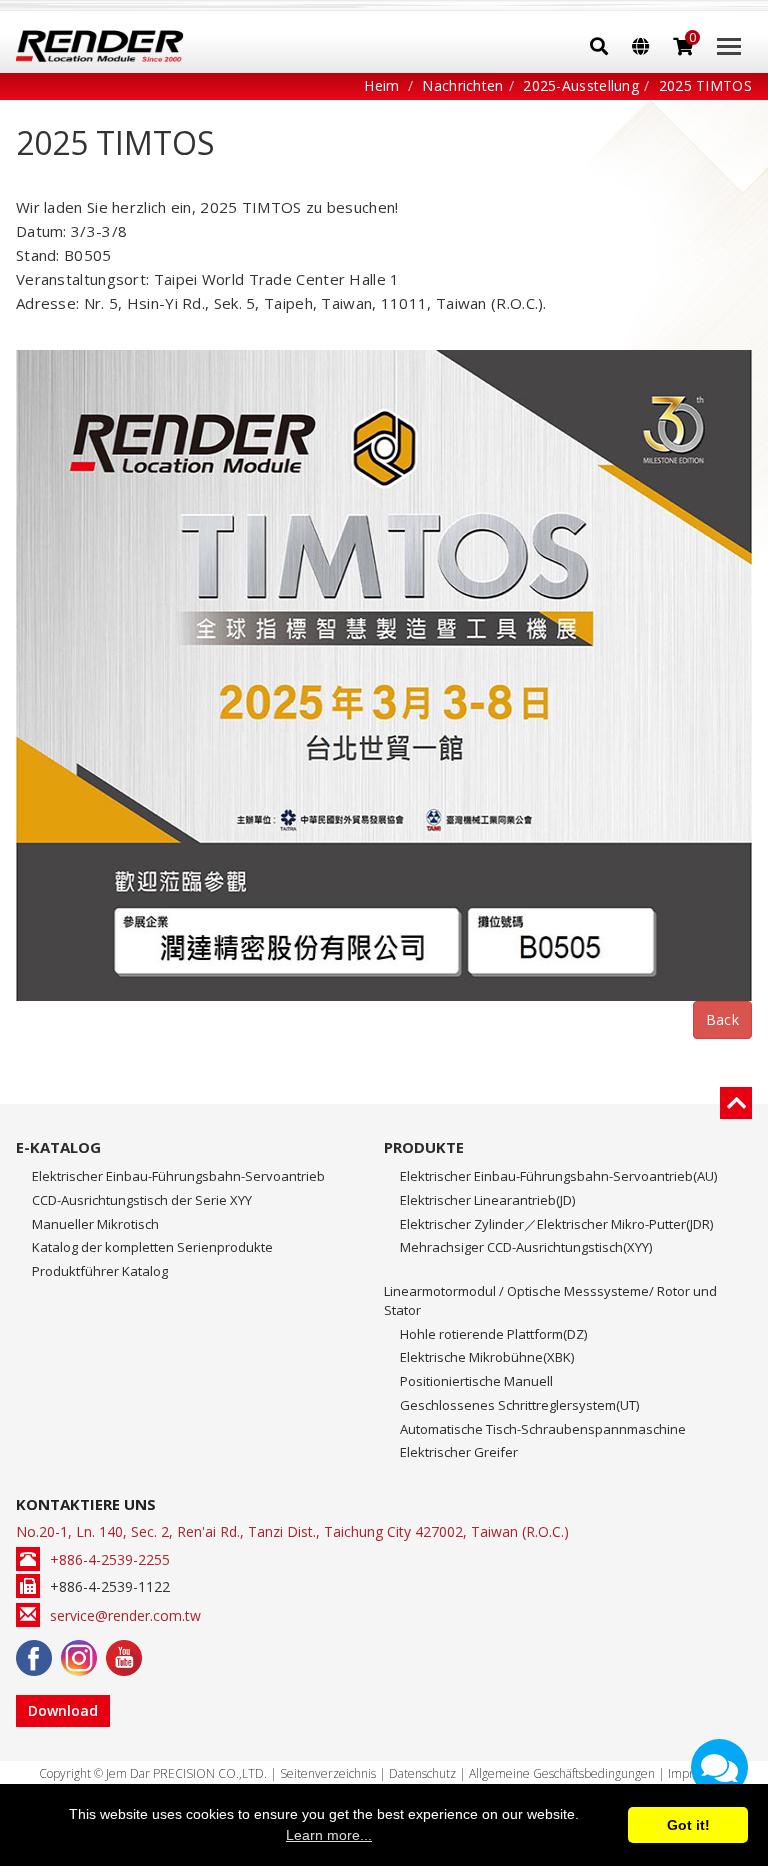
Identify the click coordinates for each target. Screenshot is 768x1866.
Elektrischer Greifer (459, 1452)
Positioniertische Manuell (476, 1381)
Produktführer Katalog (100, 1271)
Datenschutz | (429, 1773)
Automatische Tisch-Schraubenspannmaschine (543, 1429)
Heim (381, 85)
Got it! (688, 1825)
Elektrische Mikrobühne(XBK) (487, 1357)
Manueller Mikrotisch (95, 1224)
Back (722, 1019)
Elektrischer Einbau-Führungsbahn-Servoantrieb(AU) (558, 1176)
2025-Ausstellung (581, 85)
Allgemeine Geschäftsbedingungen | (568, 1773)
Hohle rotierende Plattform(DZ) (493, 1334)
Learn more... (329, 1835)
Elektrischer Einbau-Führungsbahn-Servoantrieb (178, 1176)
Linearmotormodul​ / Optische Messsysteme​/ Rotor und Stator (550, 1300)
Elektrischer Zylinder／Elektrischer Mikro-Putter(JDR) (556, 1224)
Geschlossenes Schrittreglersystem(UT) (519, 1405)
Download (63, 1710)
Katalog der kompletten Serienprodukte (152, 1247)
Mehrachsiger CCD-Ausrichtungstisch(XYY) (526, 1247)
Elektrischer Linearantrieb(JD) (487, 1200)
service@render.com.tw (125, 1615)
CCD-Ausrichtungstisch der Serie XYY (142, 1200)
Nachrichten (462, 85)
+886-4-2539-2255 (110, 1559)
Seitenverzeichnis (328, 1773)
